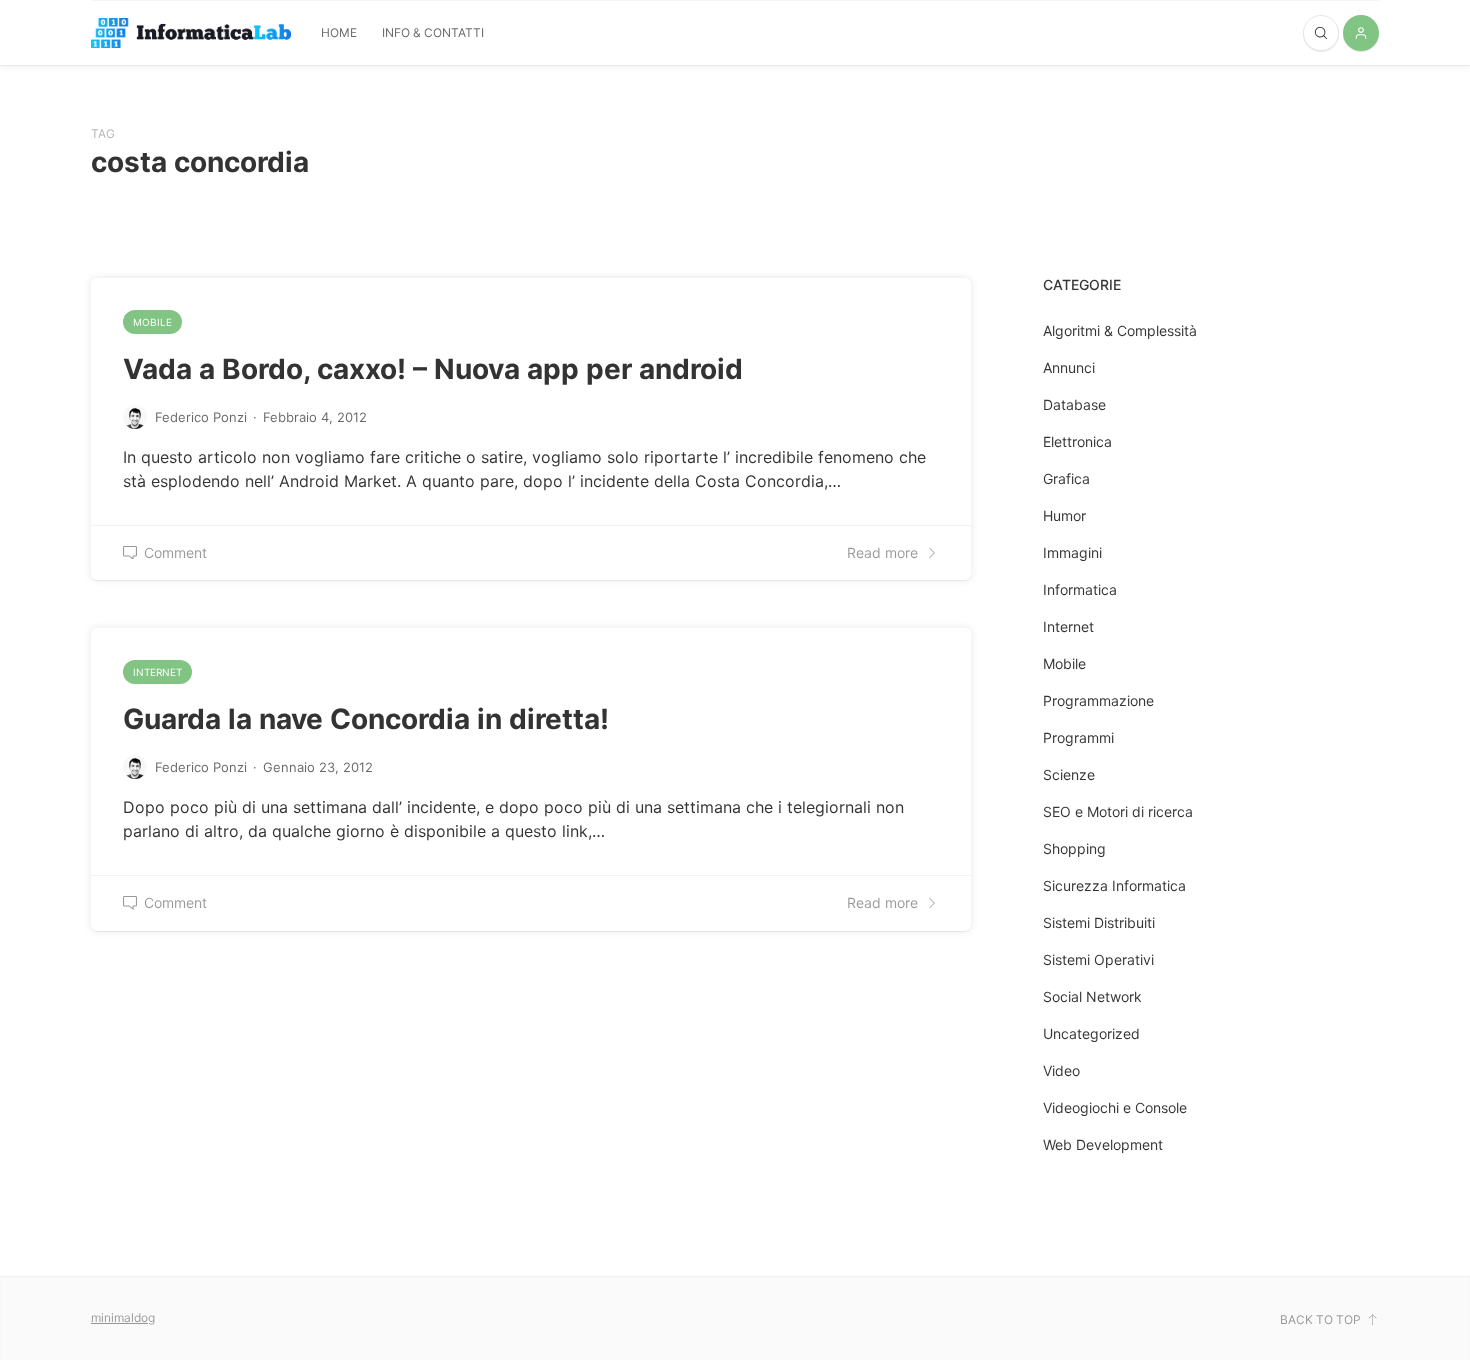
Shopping (1074, 848)
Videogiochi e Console (1115, 1107)
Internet (157, 672)
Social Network (1092, 996)
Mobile (152, 322)
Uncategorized (1091, 1033)
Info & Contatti (433, 32)
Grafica (1066, 478)
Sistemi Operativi (1098, 959)
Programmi (1078, 737)
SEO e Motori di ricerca (1118, 811)
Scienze (1069, 774)
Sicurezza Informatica (1114, 885)
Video (1061, 1070)
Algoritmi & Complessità (1120, 330)
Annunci (1069, 367)
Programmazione (1098, 700)
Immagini (1072, 552)
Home (339, 32)
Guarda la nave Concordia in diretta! (366, 719)
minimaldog (123, 1317)
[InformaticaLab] (191, 33)
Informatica (1080, 589)
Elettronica (1077, 441)
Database (1074, 404)
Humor (1064, 515)
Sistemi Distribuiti (1099, 922)
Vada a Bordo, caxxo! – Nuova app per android (433, 369)
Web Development (1103, 1144)
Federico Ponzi (201, 417)
